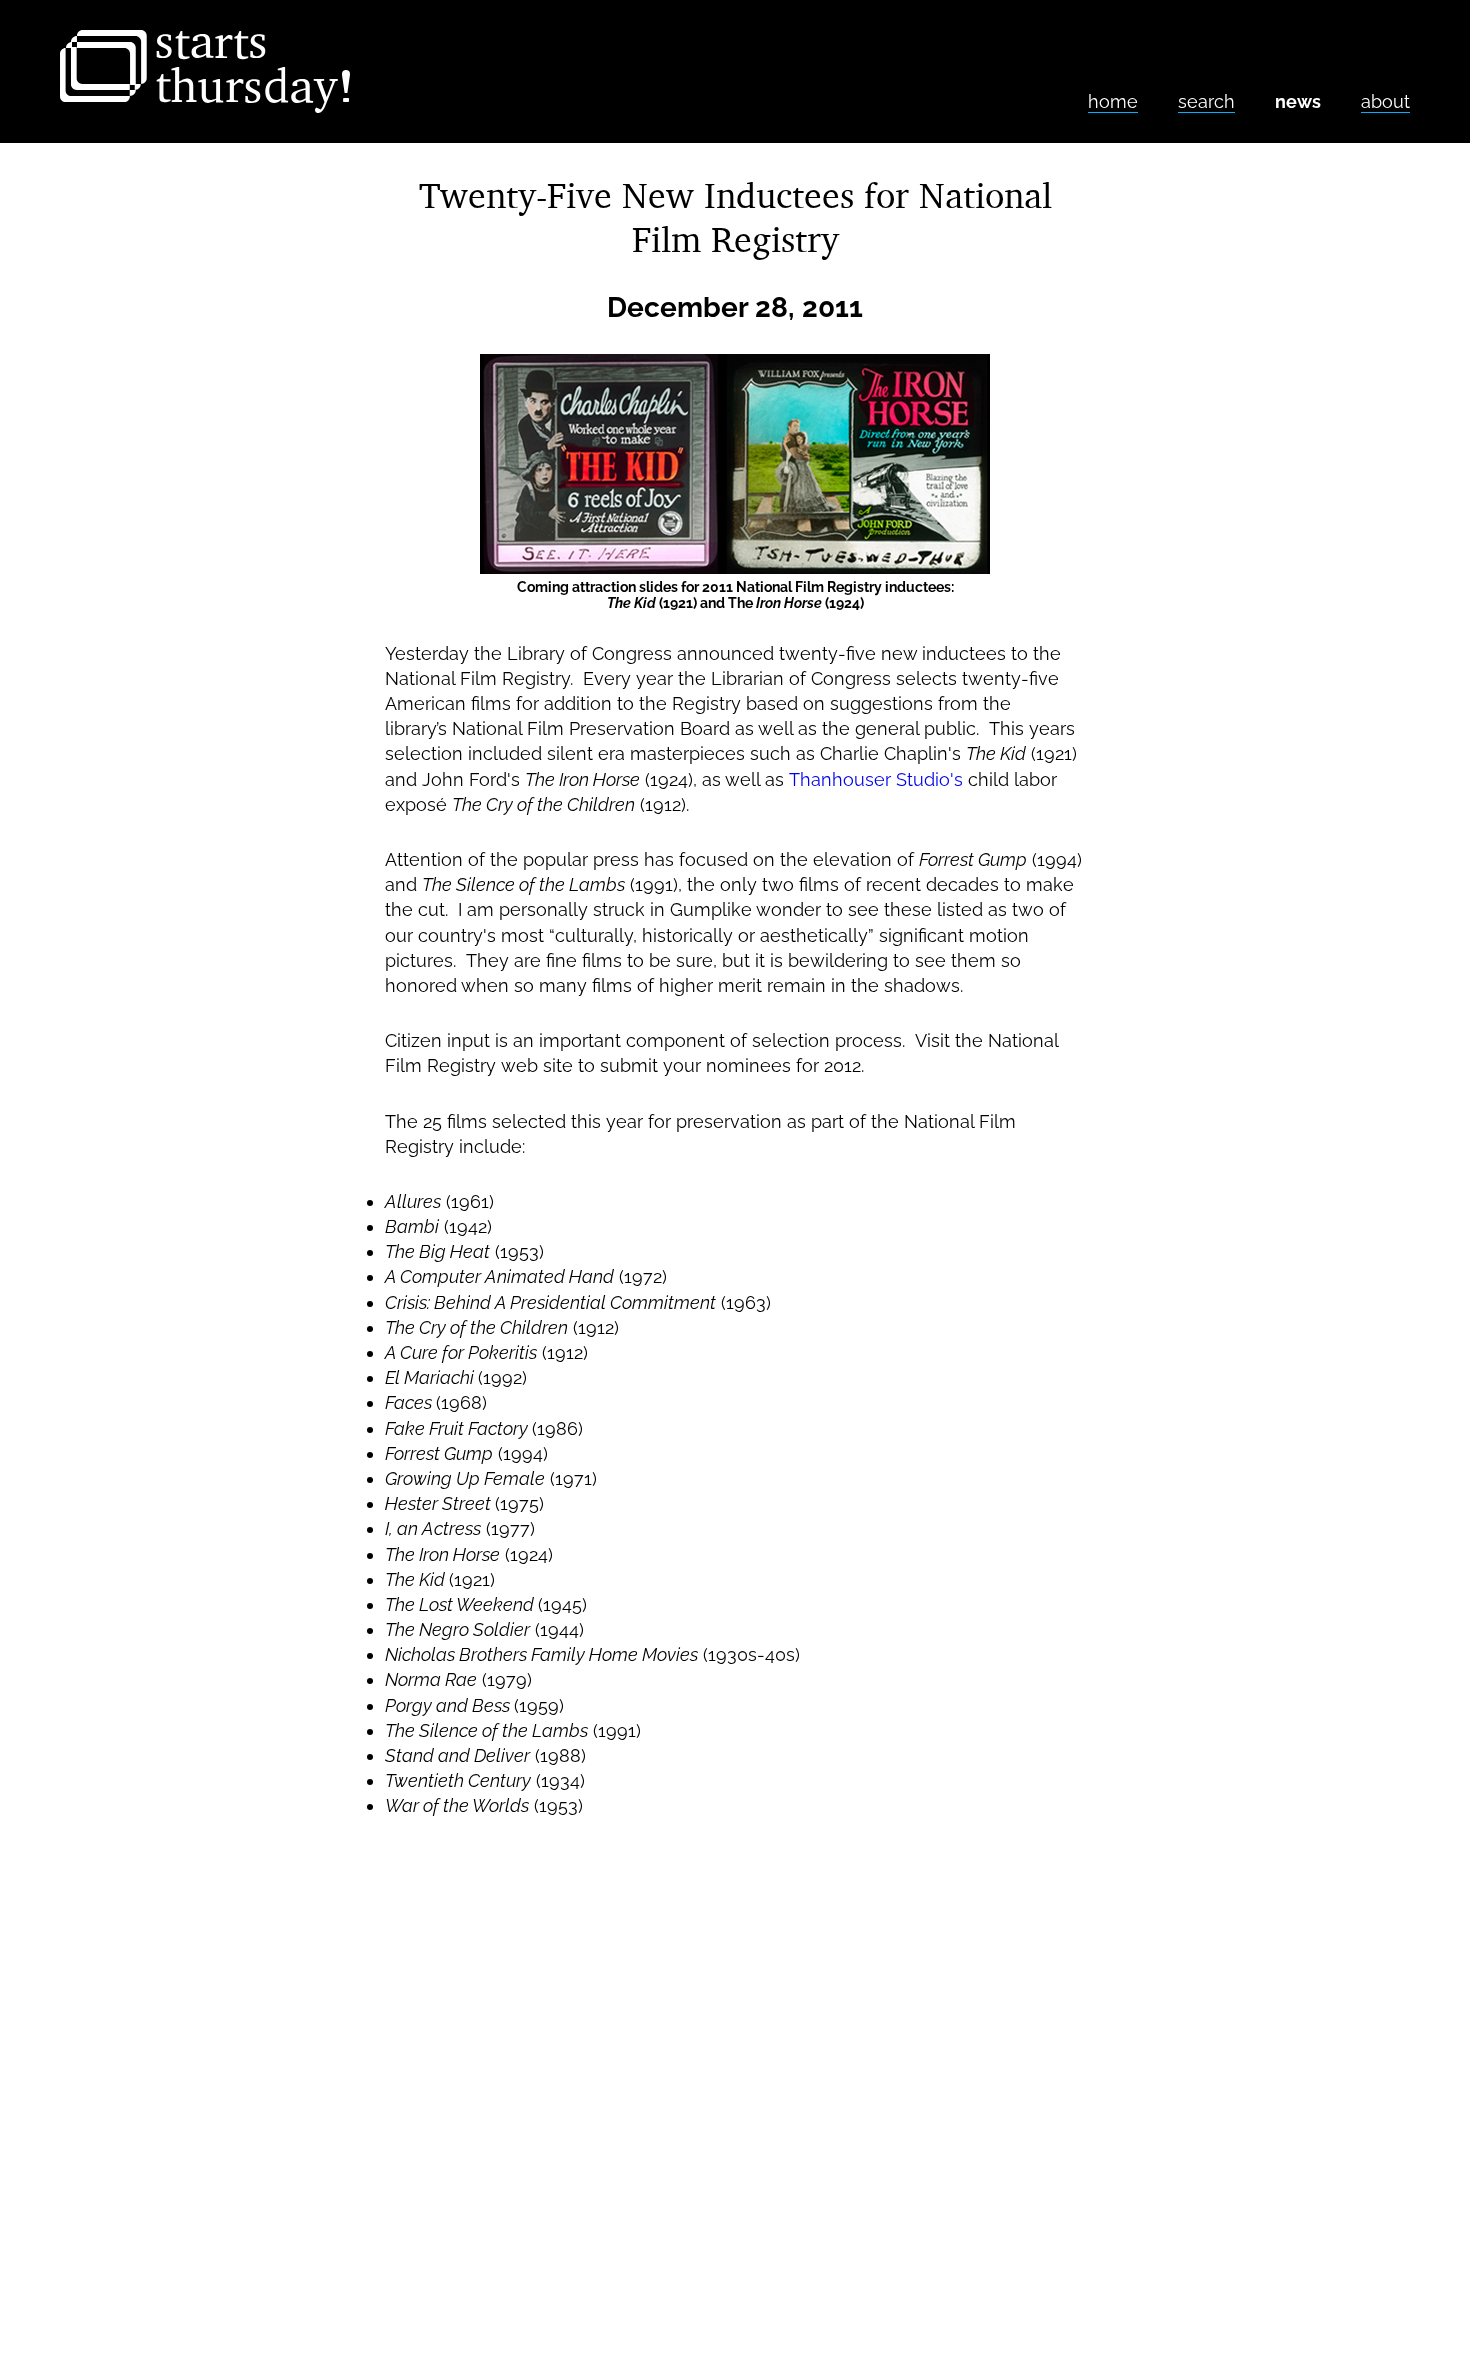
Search (1206, 101)
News (1298, 101)
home (1113, 101)
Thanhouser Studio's (876, 779)
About (1385, 101)
